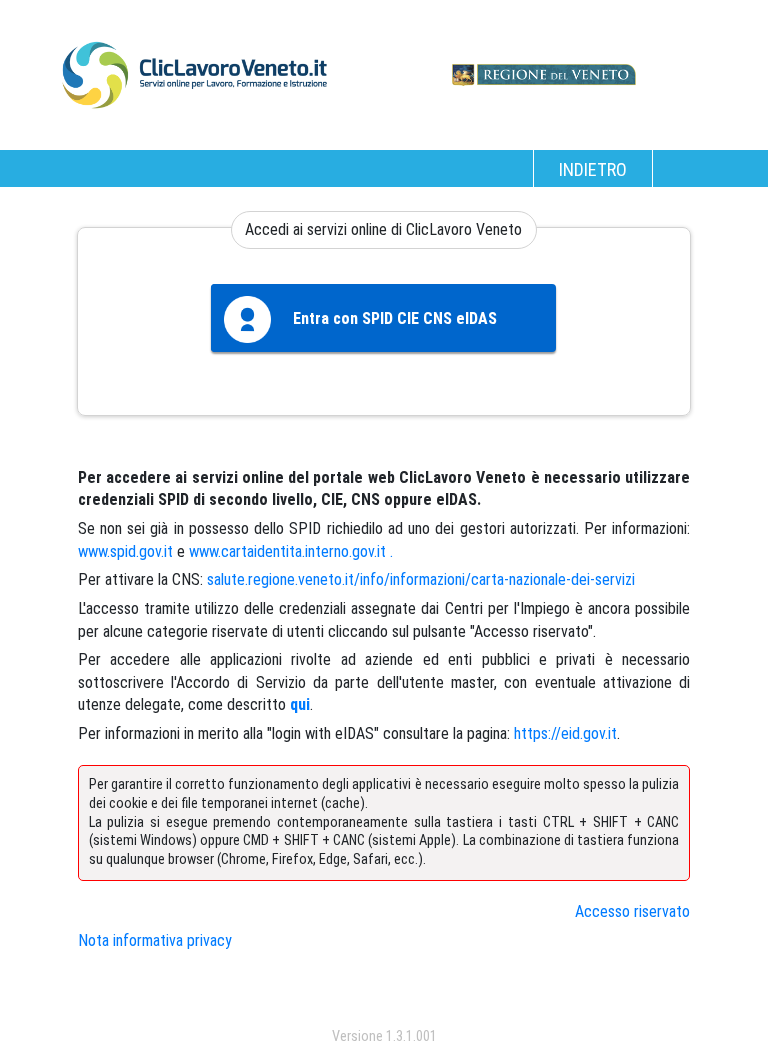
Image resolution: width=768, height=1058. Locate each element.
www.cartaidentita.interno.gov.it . (291, 551)
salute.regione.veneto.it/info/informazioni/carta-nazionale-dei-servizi (421, 579)
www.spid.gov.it (125, 551)
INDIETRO (593, 169)
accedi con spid (383, 996)
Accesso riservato (632, 911)
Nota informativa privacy (155, 940)
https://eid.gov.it (565, 733)
